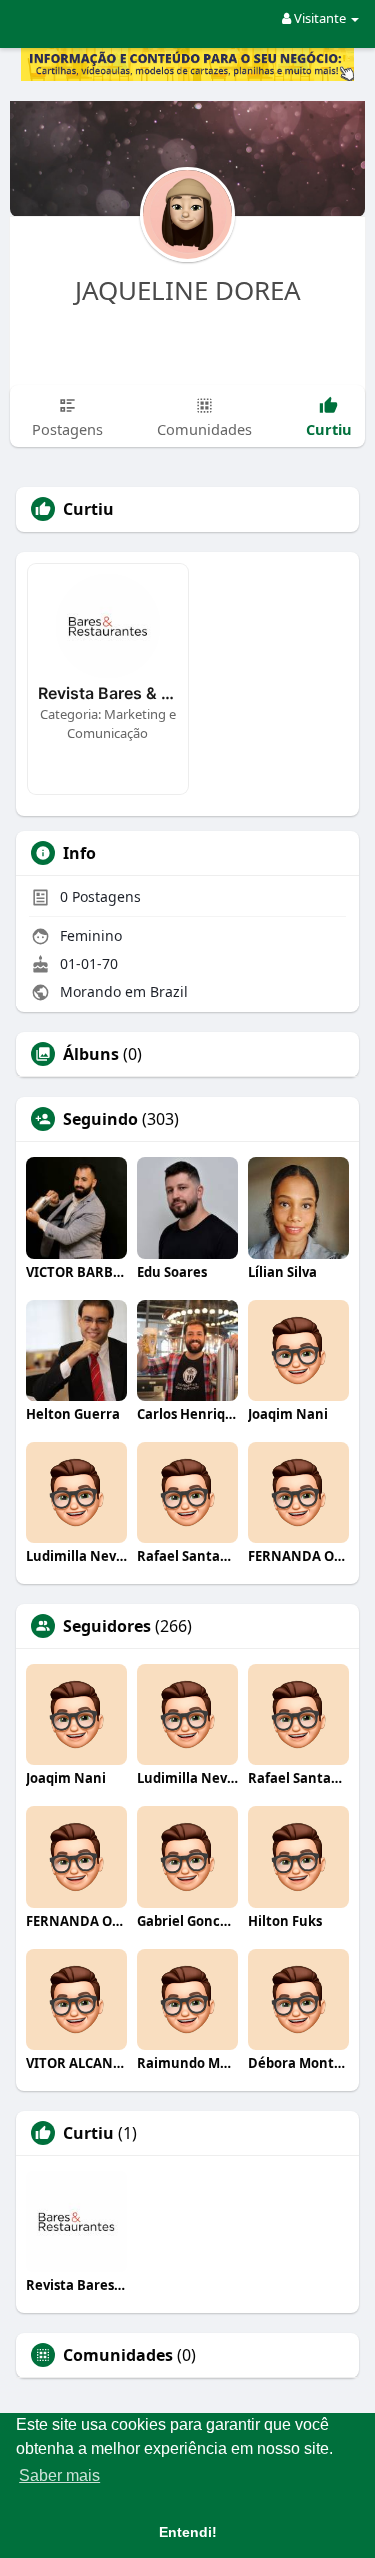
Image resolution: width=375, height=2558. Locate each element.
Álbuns (91, 1054)
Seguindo (100, 1119)
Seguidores (107, 1626)
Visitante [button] (320, 18)
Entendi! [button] (188, 2532)
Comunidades (118, 2355)
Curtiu (88, 2133)
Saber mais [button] (59, 2475)
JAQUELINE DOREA (188, 290)
